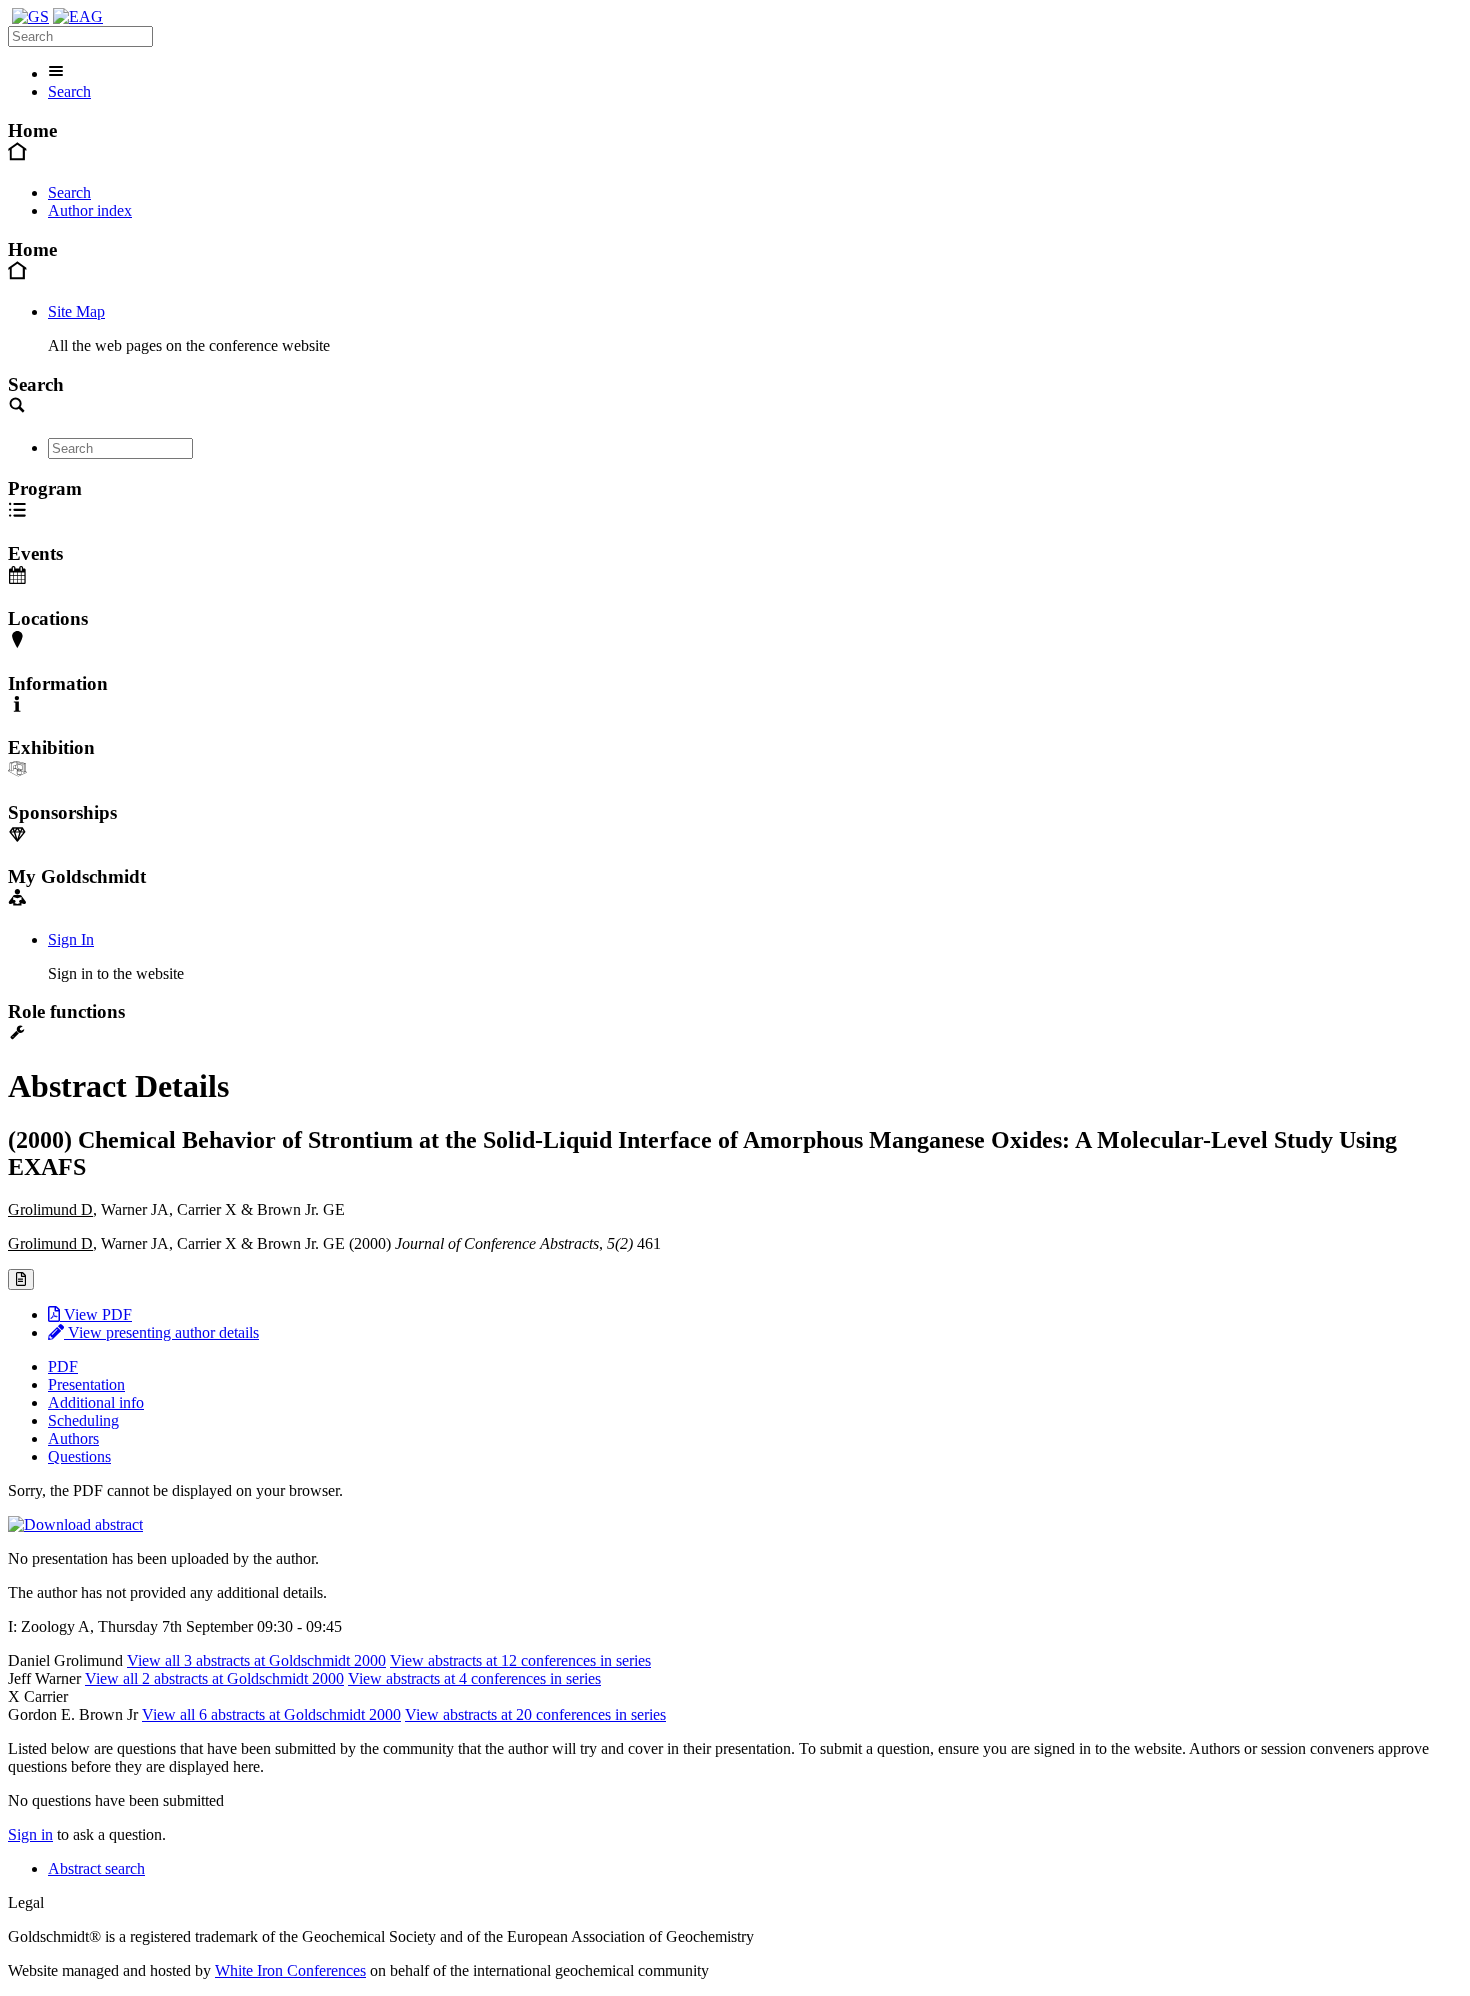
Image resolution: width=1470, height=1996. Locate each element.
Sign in (30, 1834)
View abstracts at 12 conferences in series (520, 1660)
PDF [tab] (63, 1366)
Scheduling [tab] (83, 1420)
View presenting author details (161, 1332)
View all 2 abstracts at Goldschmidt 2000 (214, 1678)
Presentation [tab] (86, 1384)
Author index (90, 210)
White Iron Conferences (290, 1970)
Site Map (76, 311)
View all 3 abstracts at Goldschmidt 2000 (256, 1660)
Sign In (71, 939)
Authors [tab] (73, 1438)
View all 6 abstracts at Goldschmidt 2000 (271, 1714)
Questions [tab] (79, 1456)
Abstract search (96, 1868)
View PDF (96, 1314)
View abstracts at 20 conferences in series (535, 1714)
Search (69, 91)
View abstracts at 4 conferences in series (474, 1678)
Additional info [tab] (96, 1402)
